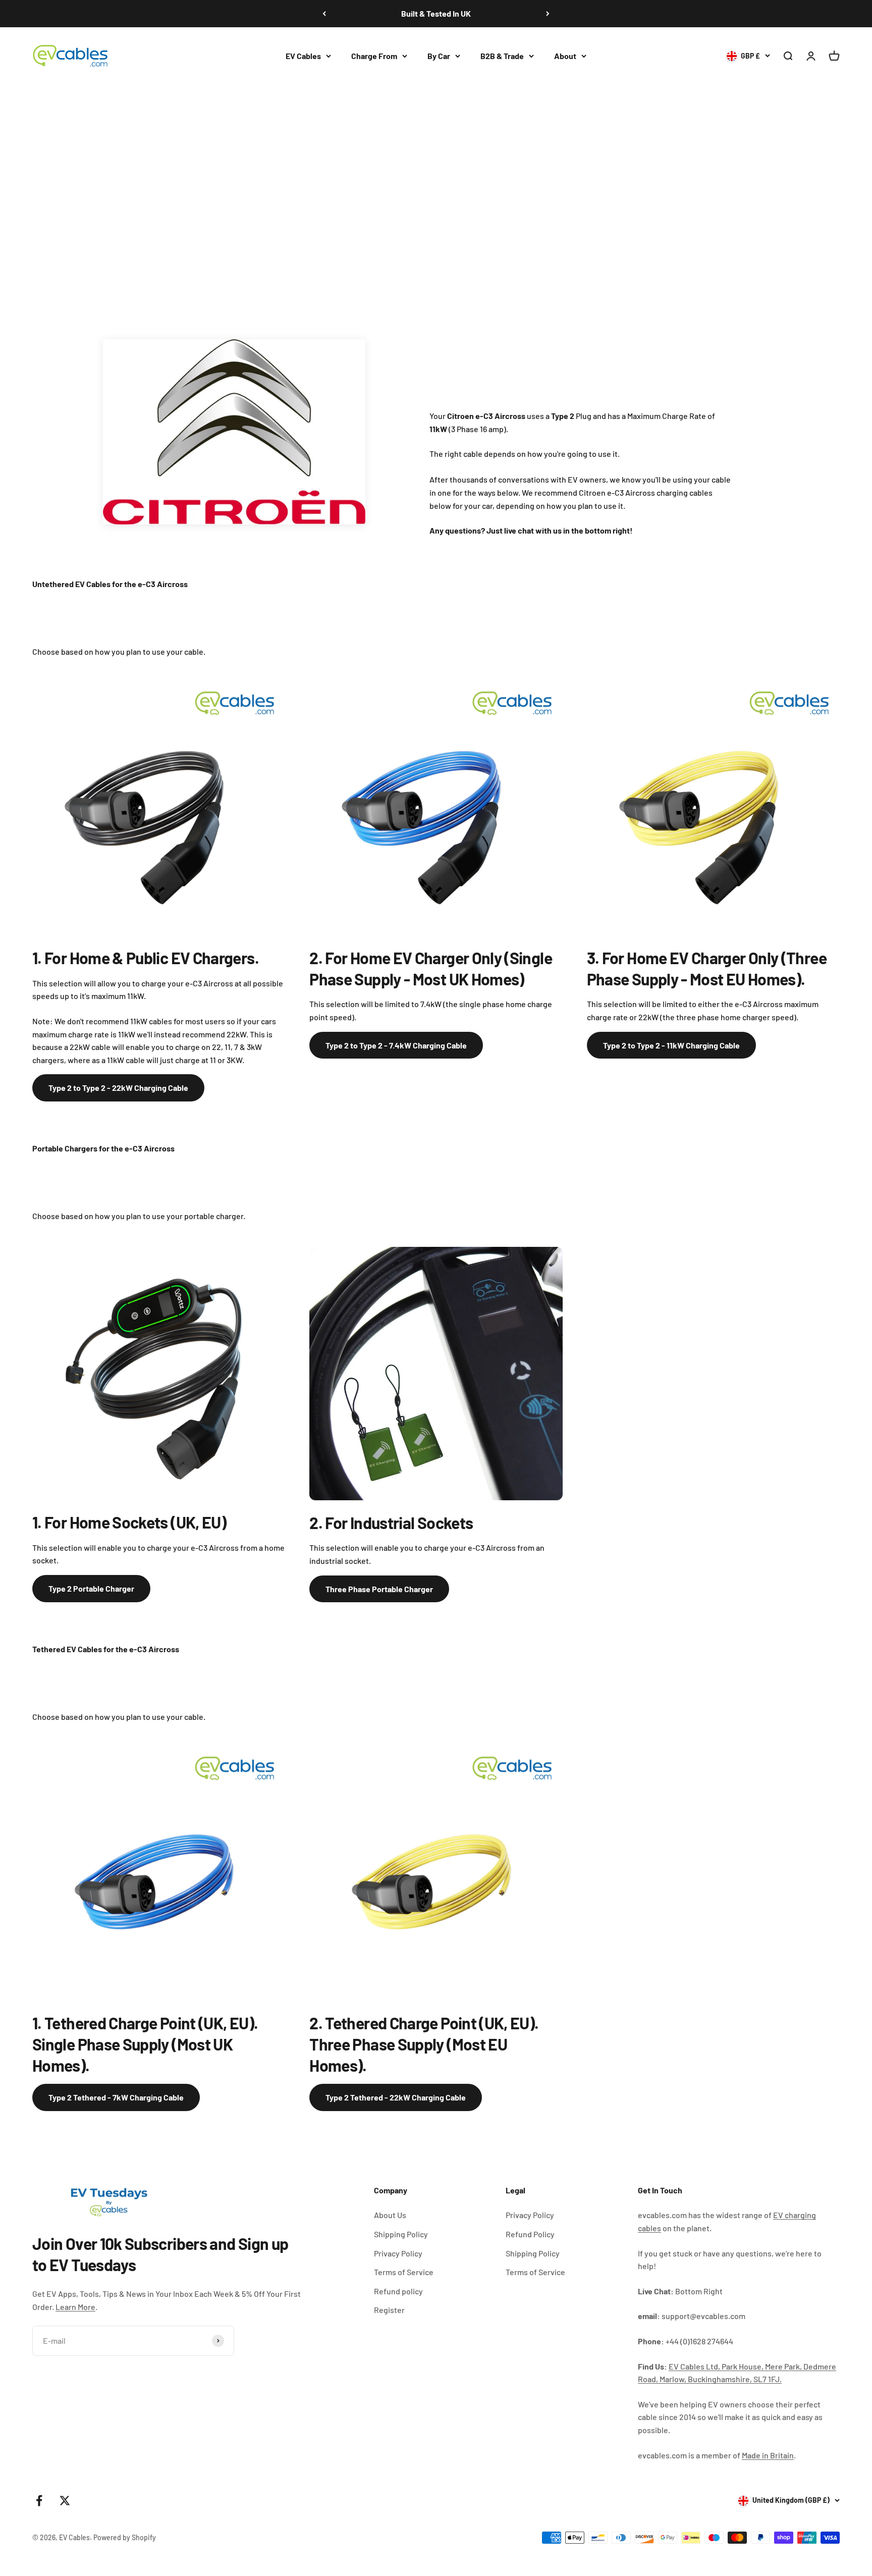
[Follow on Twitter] (65, 2501)
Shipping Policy (401, 2234)
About (565, 56)
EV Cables (303, 56)
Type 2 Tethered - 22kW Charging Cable (396, 2097)
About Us (390, 2215)
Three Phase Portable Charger (379, 1589)
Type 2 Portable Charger (91, 1588)
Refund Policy (530, 2234)
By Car (439, 56)
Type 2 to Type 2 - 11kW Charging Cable (671, 1045)
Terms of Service (404, 2272)
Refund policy (398, 2291)
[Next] (548, 14)
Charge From (374, 56)
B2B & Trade (502, 56)
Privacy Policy (398, 2253)
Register (389, 2310)
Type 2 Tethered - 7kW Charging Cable (116, 2097)
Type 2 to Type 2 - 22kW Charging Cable (118, 1088)
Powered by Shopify (125, 2537)
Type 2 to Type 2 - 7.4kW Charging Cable (396, 1045)
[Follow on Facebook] (39, 2501)
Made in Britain (768, 2455)
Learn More (75, 2307)
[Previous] (324, 14)
